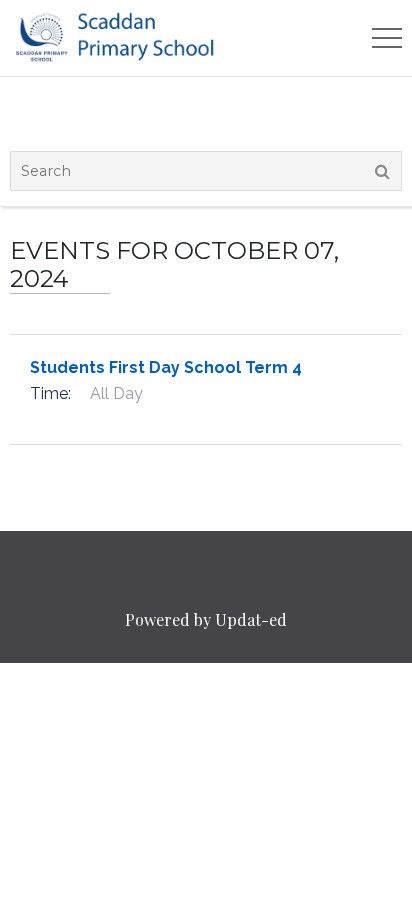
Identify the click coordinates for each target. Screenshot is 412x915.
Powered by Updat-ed (206, 619)
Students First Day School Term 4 (166, 367)
